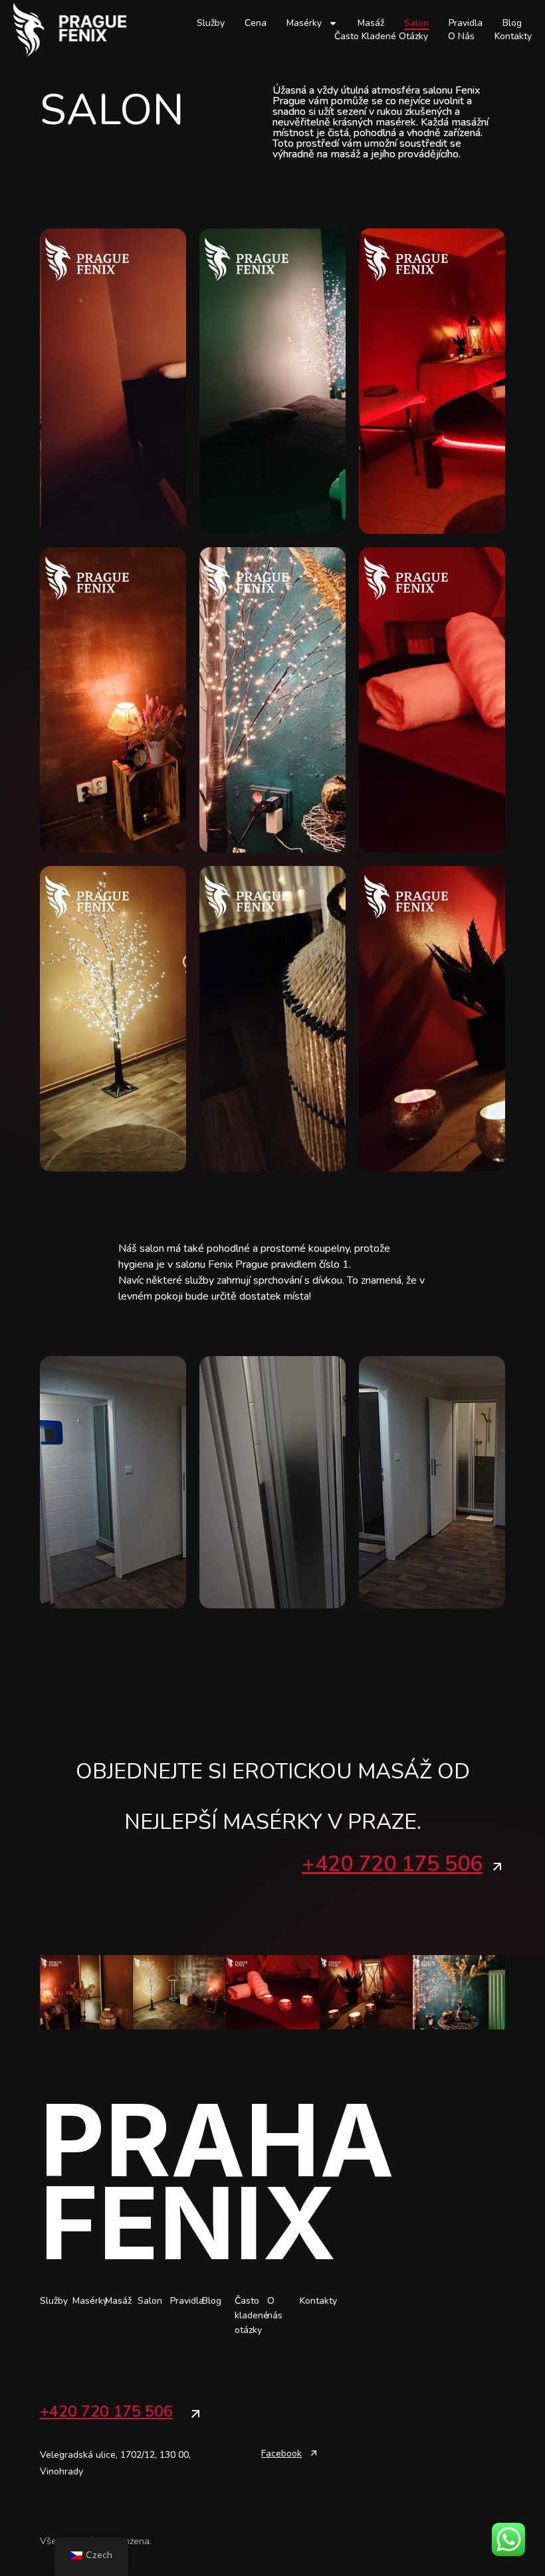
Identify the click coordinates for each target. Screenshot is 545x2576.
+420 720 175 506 (392, 1864)
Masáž (371, 23)
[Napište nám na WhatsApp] (508, 2539)
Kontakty (513, 36)
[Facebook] (314, 2453)
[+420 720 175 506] (497, 1867)
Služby (211, 23)
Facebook (281, 2453)
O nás (461, 36)
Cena (256, 23)
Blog (512, 23)
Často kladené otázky (381, 36)
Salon (416, 23)
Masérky (304, 23)
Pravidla (466, 23)
